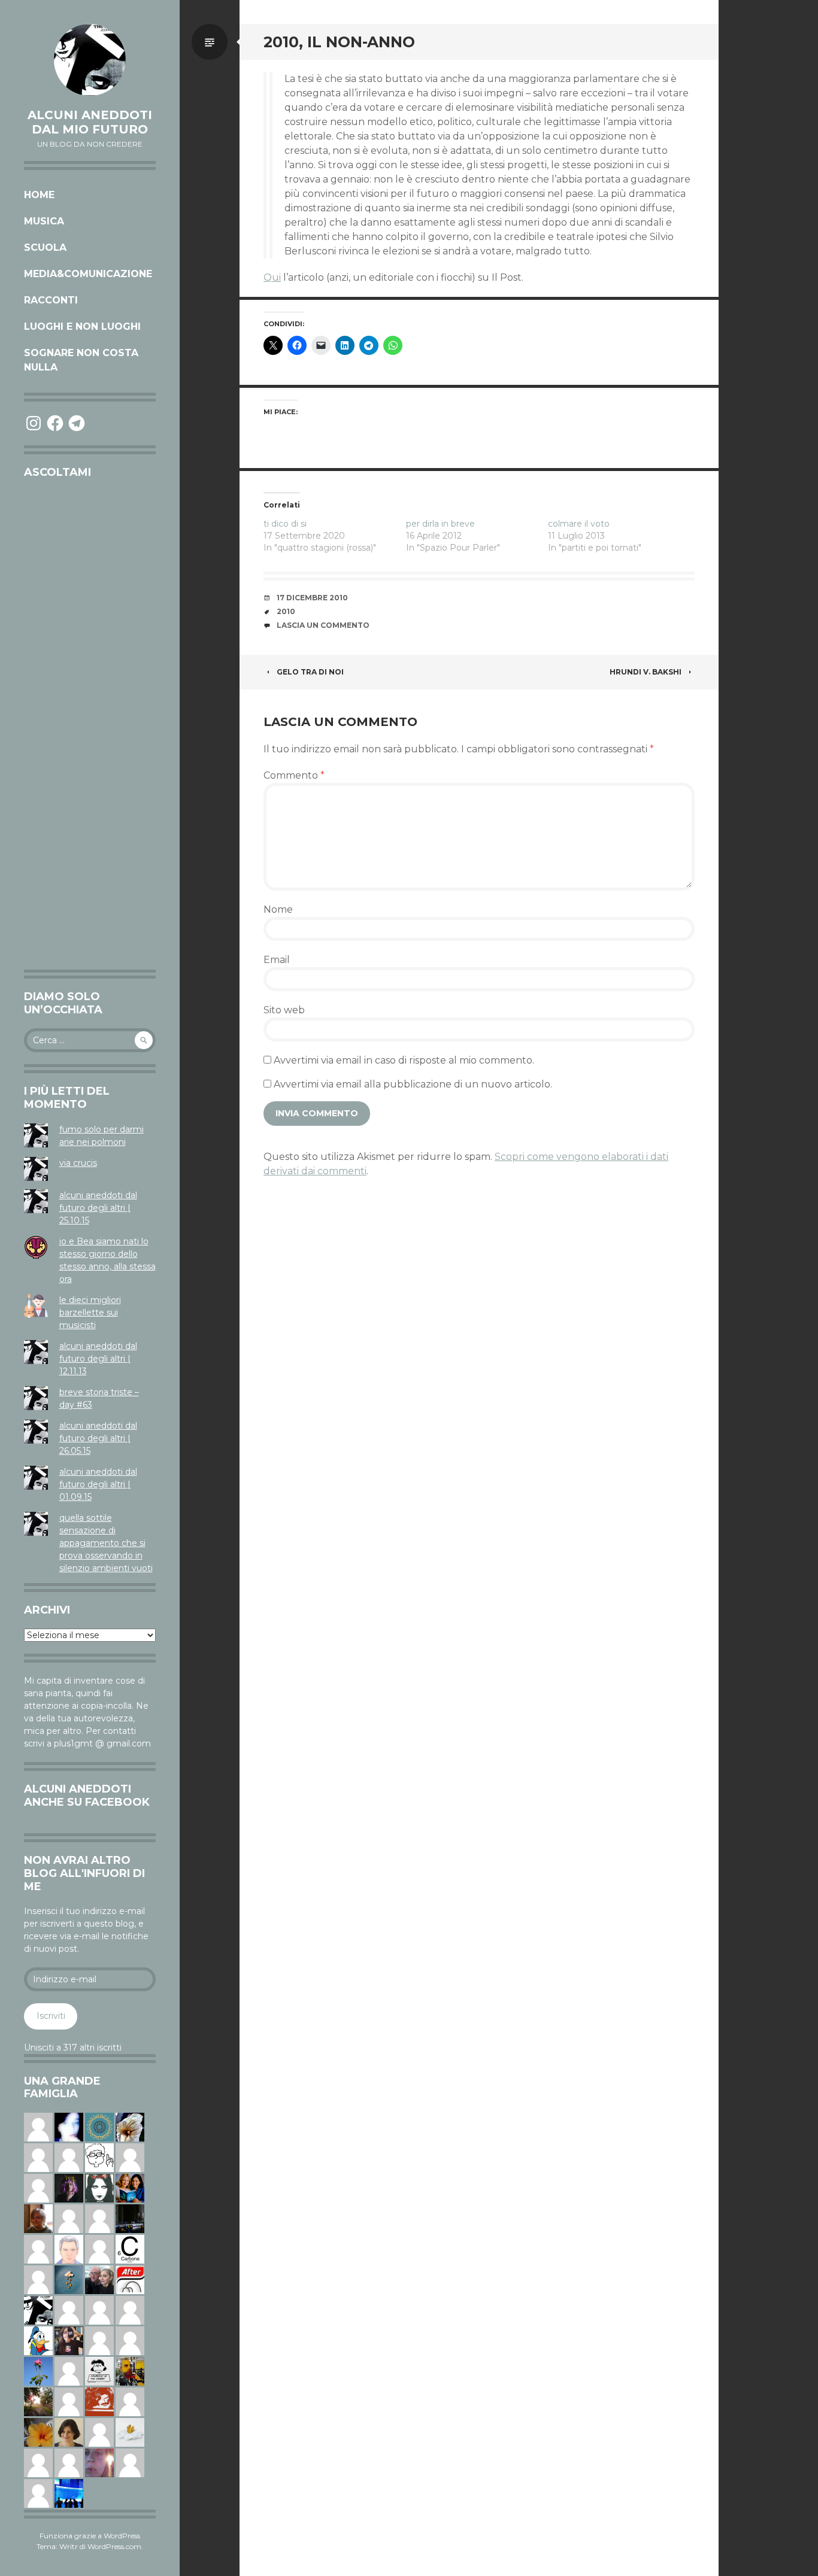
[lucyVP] (99, 2371)
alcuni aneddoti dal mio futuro (90, 122)
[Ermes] (38, 2157)
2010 (286, 611)
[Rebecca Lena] (69, 2188)
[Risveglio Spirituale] (69, 2401)
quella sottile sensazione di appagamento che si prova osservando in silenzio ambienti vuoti (106, 1543)
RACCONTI (51, 300)
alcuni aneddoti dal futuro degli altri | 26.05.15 (98, 1438)
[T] (130, 2127)
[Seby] (130, 2401)
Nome (278, 909)
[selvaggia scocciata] (69, 2340)
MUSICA (44, 221)
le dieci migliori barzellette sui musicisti (90, 1313)
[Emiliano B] (99, 2249)
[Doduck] (38, 2340)
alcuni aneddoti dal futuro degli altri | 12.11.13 (98, 1359)
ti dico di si (285, 524)
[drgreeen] (38, 2432)
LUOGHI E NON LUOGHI (82, 326)
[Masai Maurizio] (130, 2462)
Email (277, 960)
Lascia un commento (323, 625)
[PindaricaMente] (99, 2127)
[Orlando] (38, 2127)
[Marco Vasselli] (99, 2279)
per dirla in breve (440, 524)
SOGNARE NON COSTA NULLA (81, 360)
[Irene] (38, 2493)
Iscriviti (51, 2016)
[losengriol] (130, 2432)
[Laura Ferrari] (38, 2462)
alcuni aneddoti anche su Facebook (87, 1796)
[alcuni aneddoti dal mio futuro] (90, 60)
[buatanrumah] (69, 2371)
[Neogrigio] (130, 2371)
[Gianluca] (69, 2218)
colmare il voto (579, 524)
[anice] (69, 2279)
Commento (294, 775)
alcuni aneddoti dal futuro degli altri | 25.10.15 (98, 1208)
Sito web (284, 1010)
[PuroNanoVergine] (130, 2310)
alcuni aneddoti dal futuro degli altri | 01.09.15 (98, 1484)
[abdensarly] (130, 2188)
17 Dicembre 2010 (312, 598)
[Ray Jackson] (130, 2340)
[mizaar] (69, 2127)
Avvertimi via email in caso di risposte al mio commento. (404, 1060)
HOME (39, 195)
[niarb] (130, 2279)
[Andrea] (38, 2279)
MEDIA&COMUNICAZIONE (88, 274)
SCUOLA (45, 247)
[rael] (130, 2249)
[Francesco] (99, 2432)
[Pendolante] (99, 2401)
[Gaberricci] (99, 2157)
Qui (272, 277)
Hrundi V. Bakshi (646, 672)
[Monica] (69, 2432)
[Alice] (130, 2218)
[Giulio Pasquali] (38, 2188)
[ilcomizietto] (69, 2249)
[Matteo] (99, 2310)
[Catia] (130, 2157)
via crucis (78, 1163)
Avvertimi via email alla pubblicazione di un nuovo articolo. (413, 1084)
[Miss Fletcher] (38, 2371)
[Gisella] (99, 2462)
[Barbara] (99, 2340)
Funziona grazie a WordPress (90, 2536)
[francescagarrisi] (99, 2188)
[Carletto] (99, 2218)
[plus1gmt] (38, 2310)
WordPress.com (114, 2546)
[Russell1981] (38, 2401)
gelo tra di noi (310, 672)
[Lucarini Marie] (69, 2493)
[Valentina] (38, 2218)
